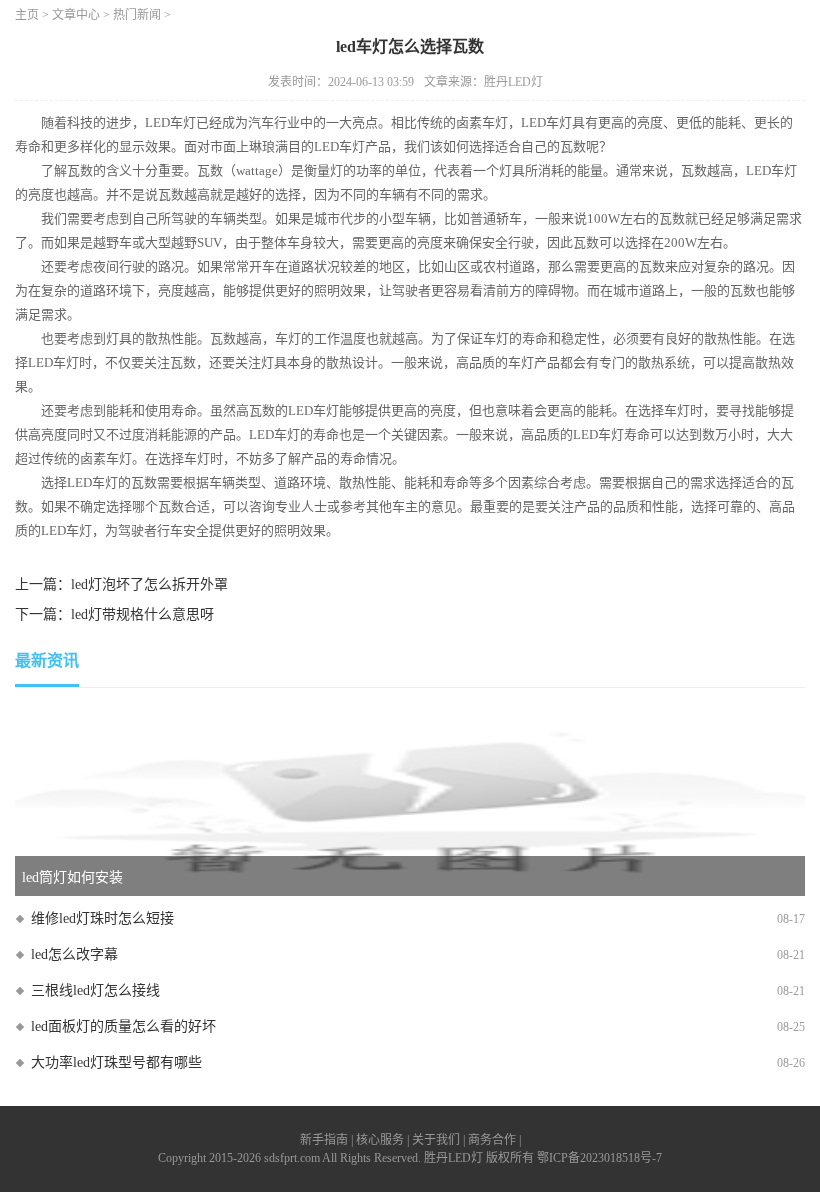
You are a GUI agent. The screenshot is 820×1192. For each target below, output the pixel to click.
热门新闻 (137, 15)
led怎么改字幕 (74, 954)
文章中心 (76, 15)
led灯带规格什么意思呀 (142, 614)
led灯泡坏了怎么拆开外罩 (149, 584)
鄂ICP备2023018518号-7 (599, 1158)
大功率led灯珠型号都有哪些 (116, 1062)
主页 (27, 15)
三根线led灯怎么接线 (95, 990)
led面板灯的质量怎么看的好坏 (123, 1026)
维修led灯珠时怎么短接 (102, 918)
